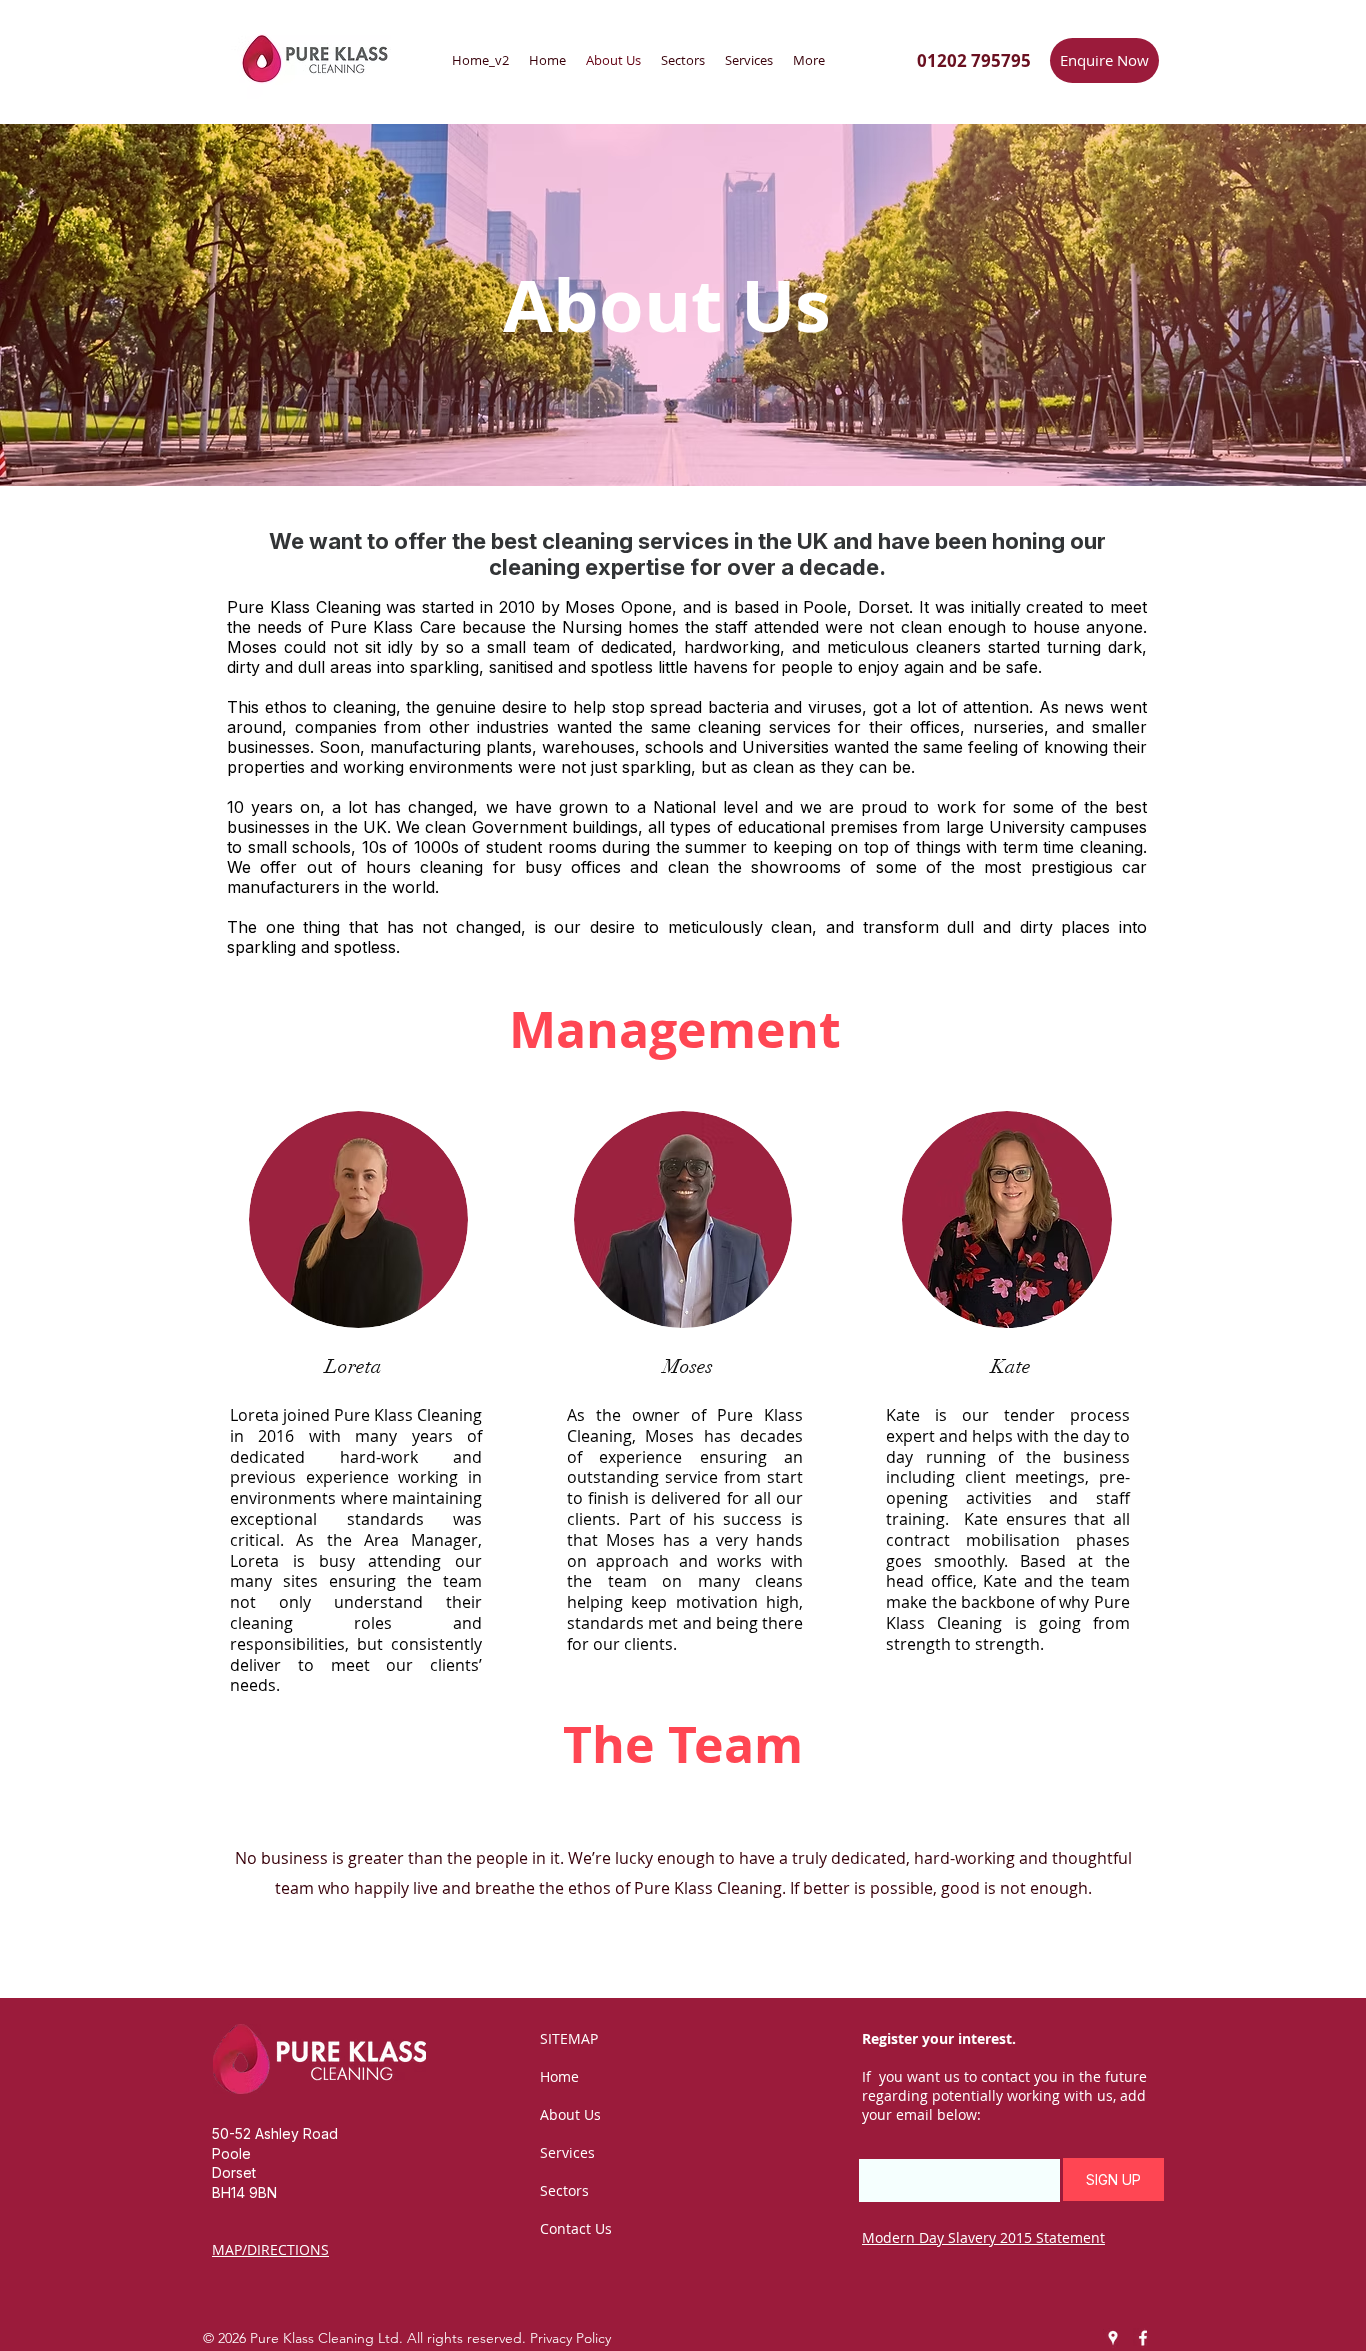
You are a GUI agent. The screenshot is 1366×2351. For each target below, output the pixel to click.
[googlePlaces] (1113, 2338)
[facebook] (1143, 2338)
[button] (1113, 2179)
